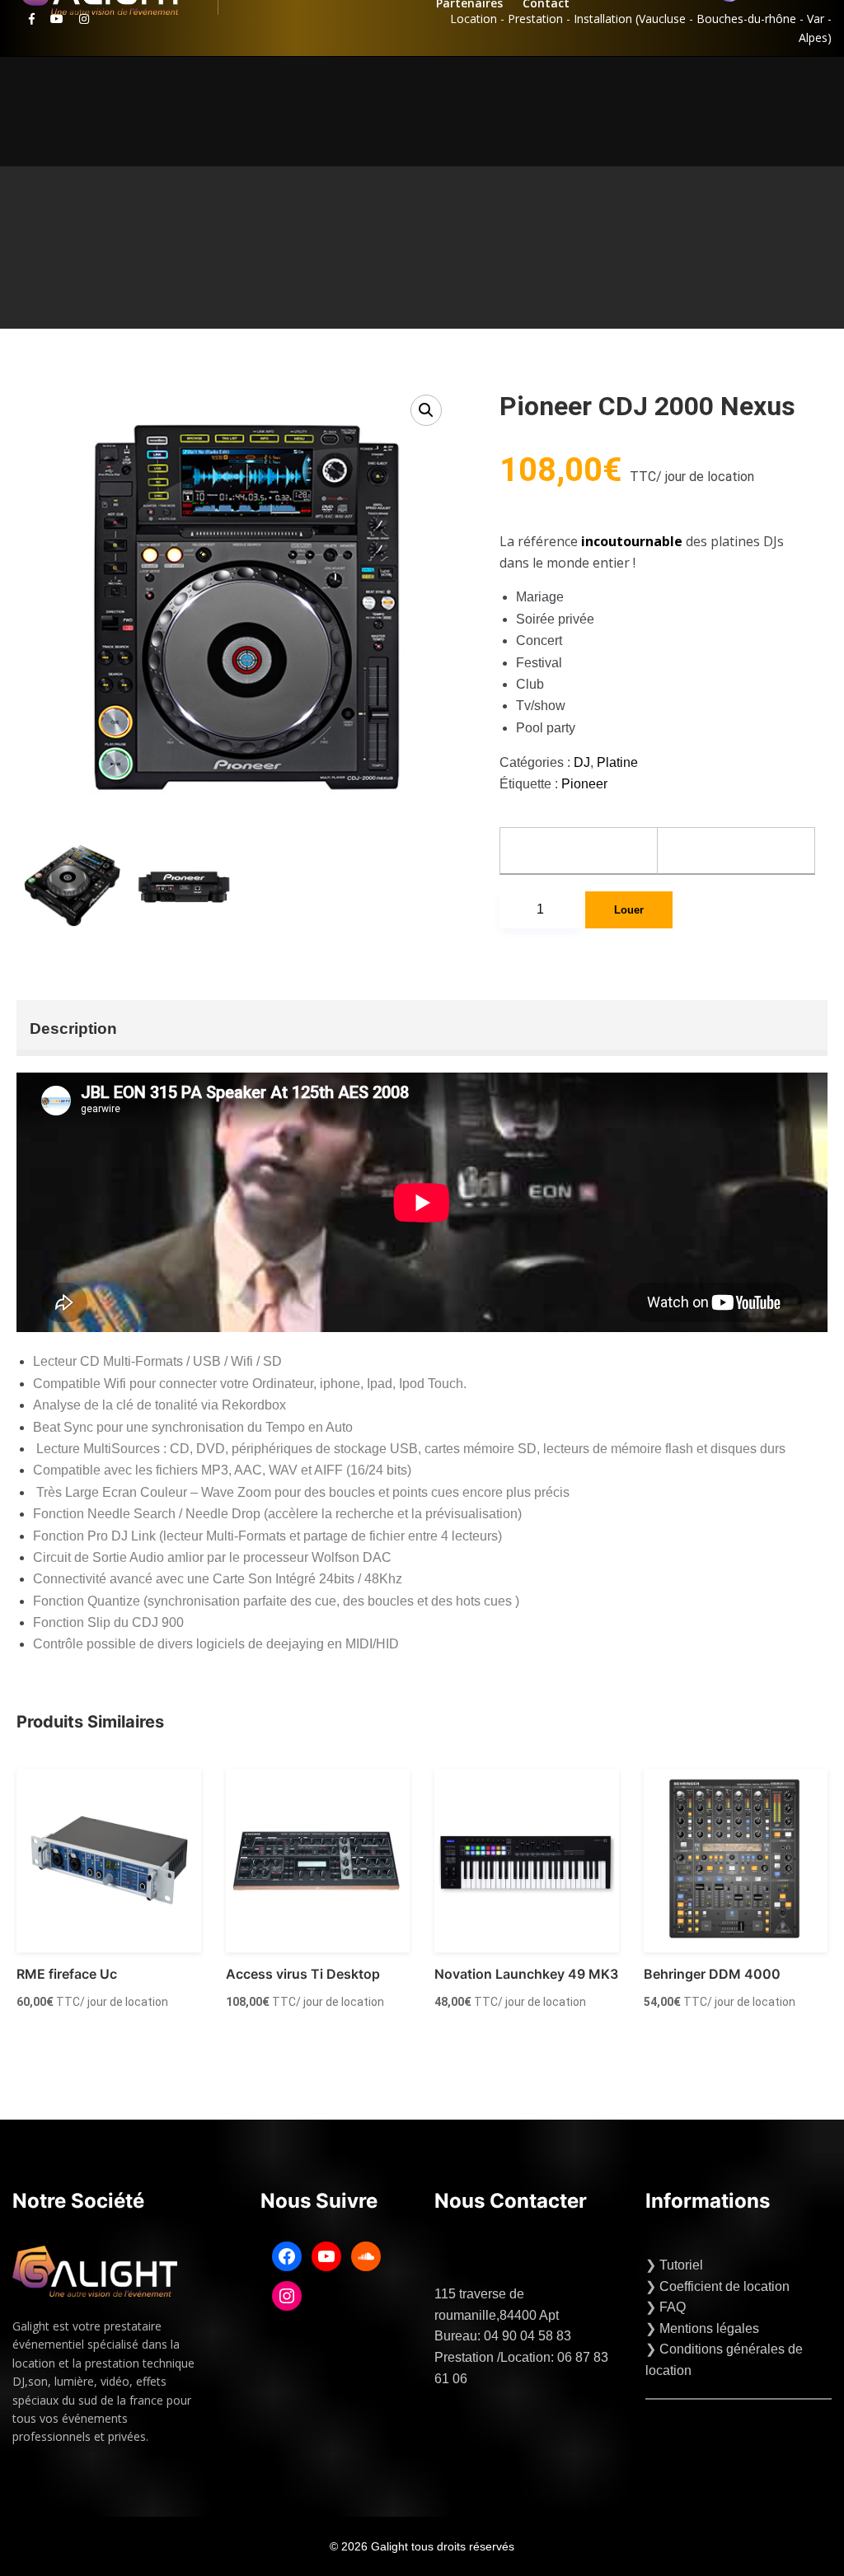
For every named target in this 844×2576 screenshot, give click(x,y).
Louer (629, 910)
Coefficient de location (724, 2286)
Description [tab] (73, 1029)
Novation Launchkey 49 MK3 (526, 1974)
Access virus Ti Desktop (303, 1974)
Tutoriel (681, 2265)
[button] (426, 410)
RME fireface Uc (67, 1974)
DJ (582, 762)
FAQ (673, 2307)
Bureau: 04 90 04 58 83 (503, 2336)
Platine (617, 762)
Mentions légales (709, 2328)
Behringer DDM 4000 (712, 1974)
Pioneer (584, 784)
